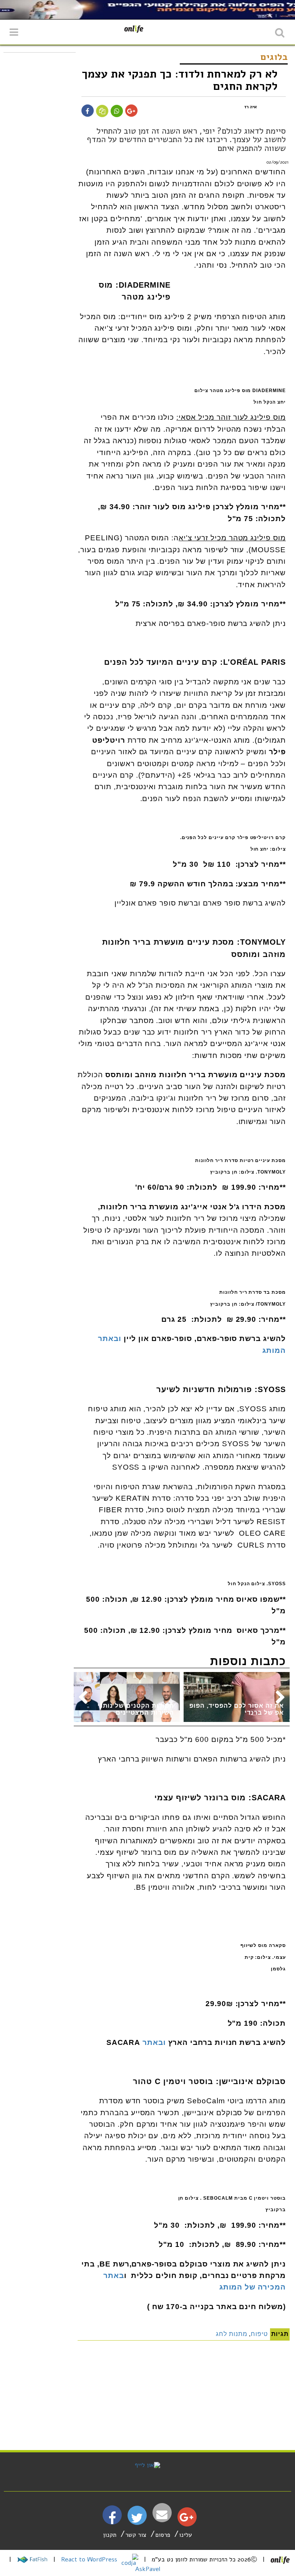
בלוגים (274, 57)
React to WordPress (90, 2559)
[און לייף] (147, 2465)
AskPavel (148, 2569)
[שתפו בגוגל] (131, 111)
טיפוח (259, 2334)
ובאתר (154, 2042)
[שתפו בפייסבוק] (87, 111)
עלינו (186, 2535)
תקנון (110, 2535)
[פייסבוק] (112, 2521)
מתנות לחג (232, 2334)
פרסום (163, 2535)
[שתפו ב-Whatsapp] (117, 111)
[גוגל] (186, 2519)
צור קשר (136, 2535)
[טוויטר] (137, 2521)
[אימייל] (162, 2515)
